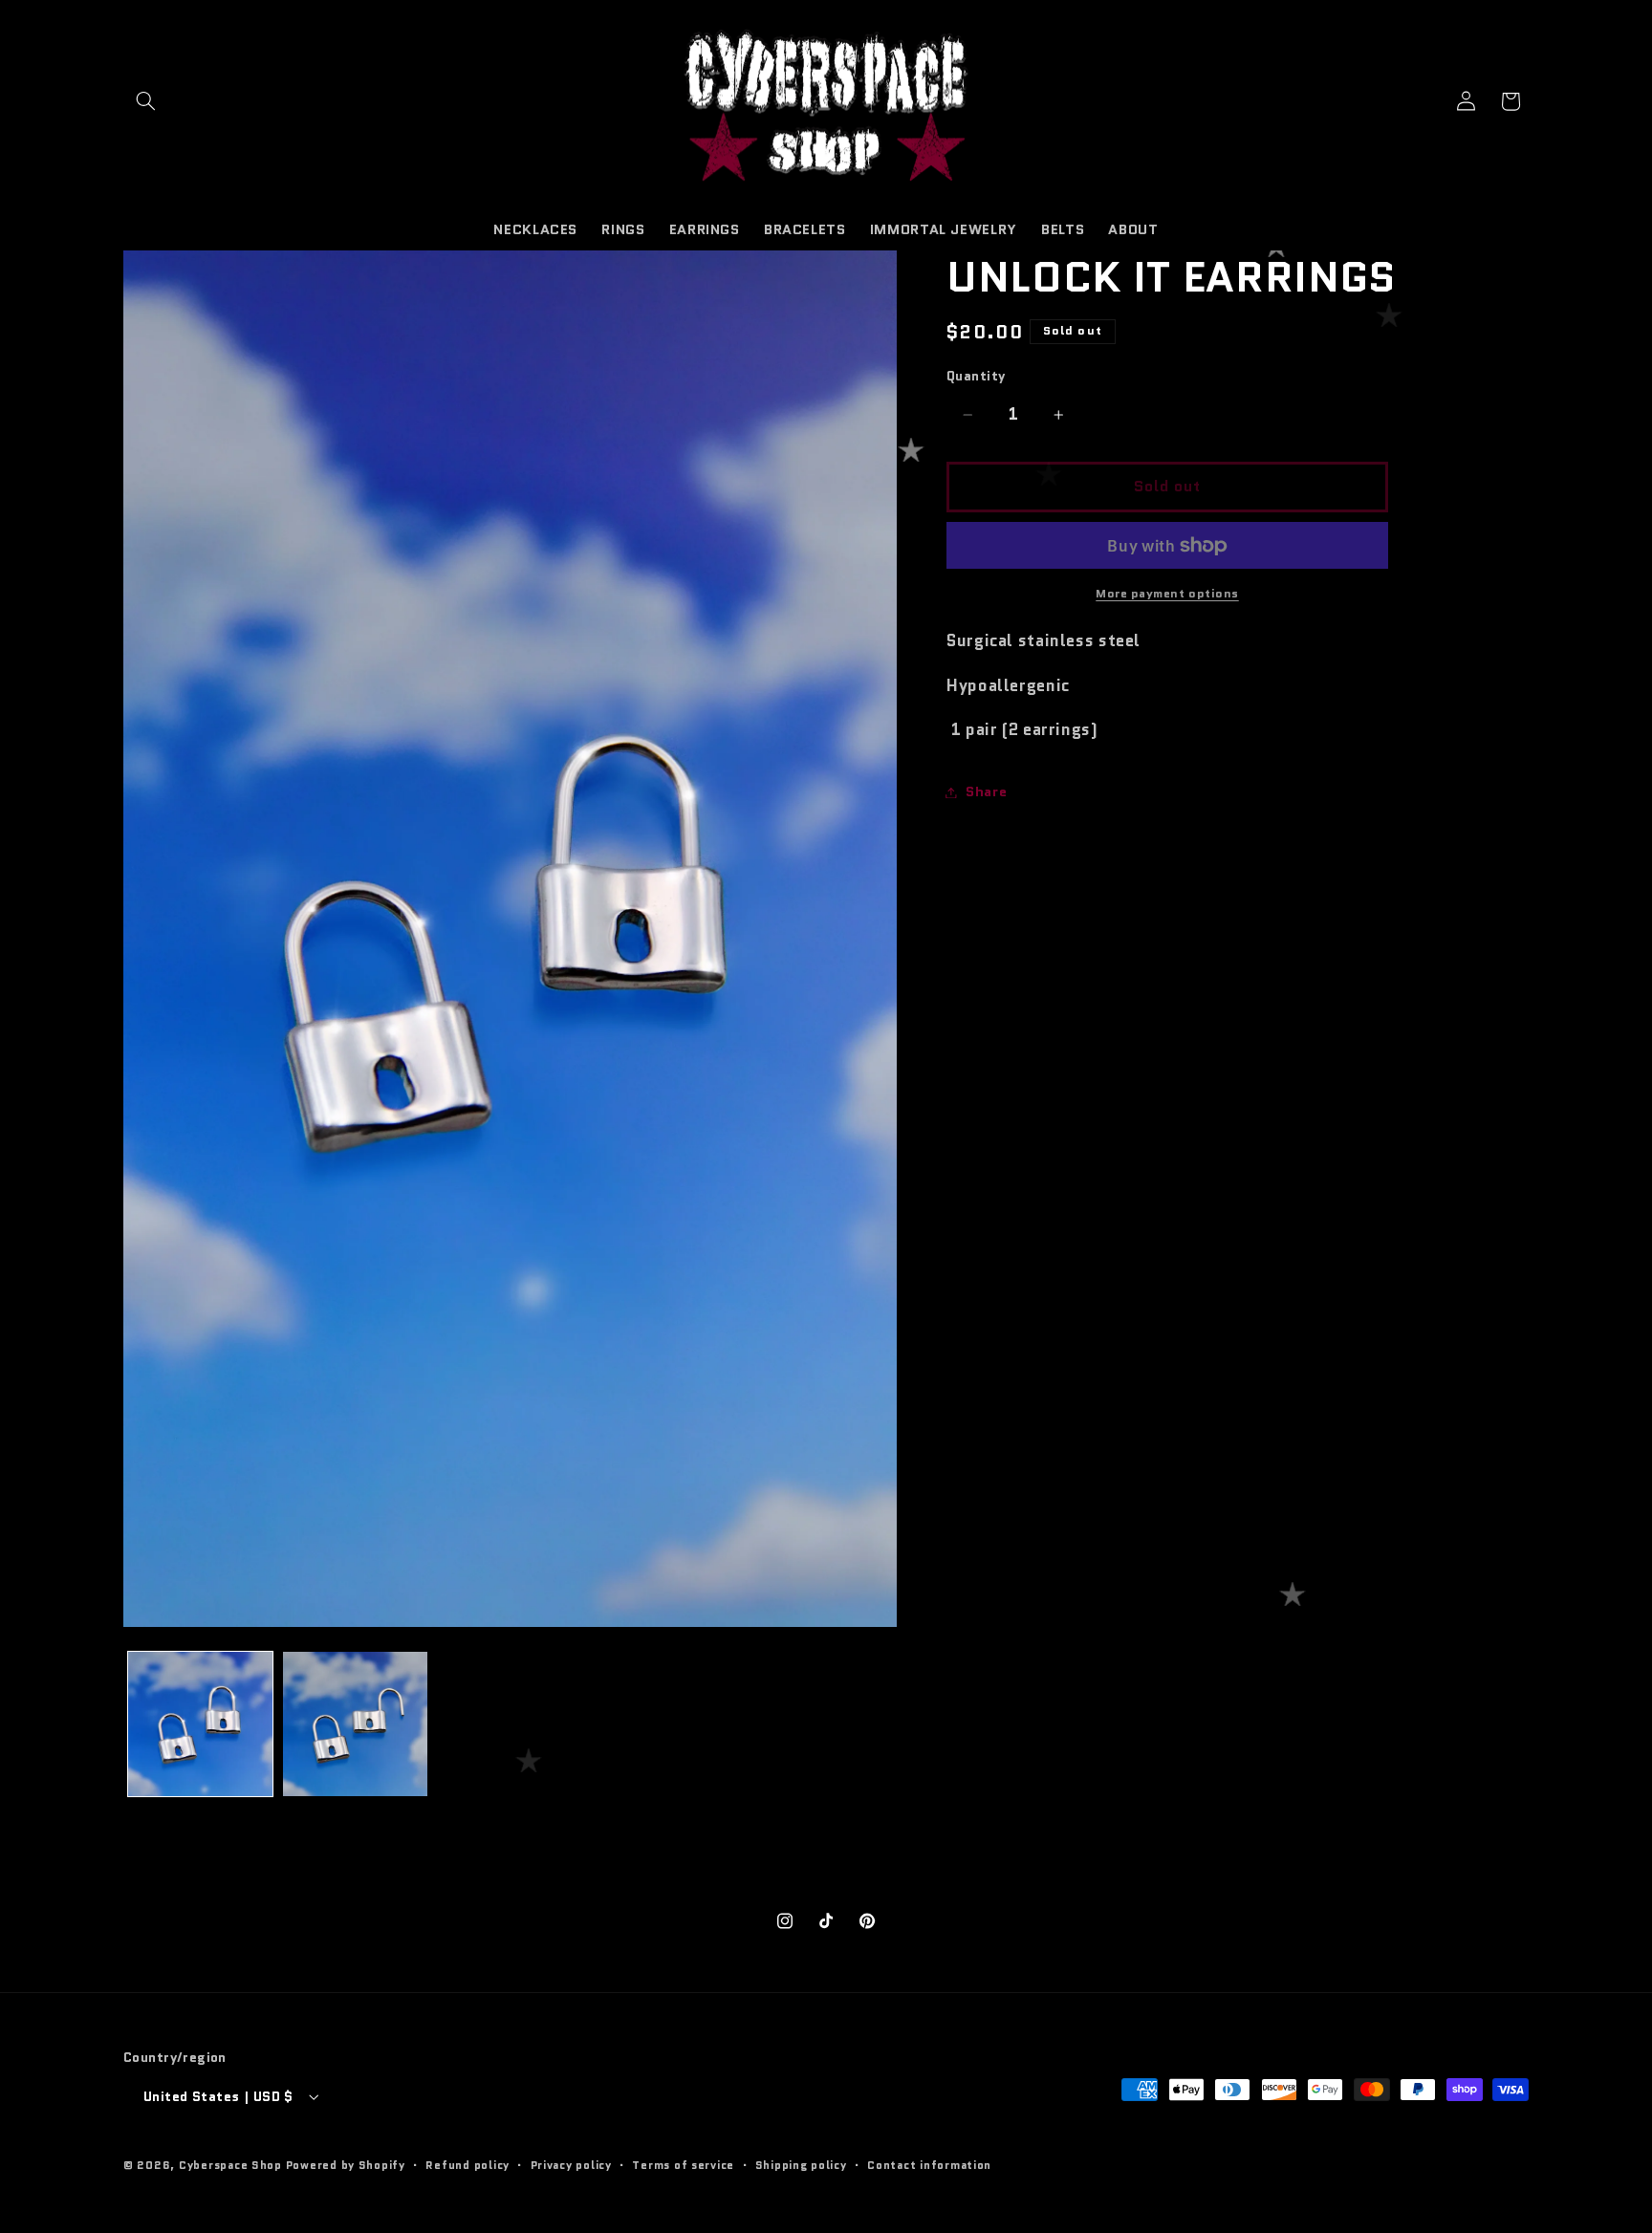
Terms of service (683, 2165)
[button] (145, 101)
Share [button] (986, 792)
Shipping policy (801, 2165)
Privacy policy (571, 2165)
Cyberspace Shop (230, 2165)
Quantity (976, 377)
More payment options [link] (1167, 594)
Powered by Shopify (346, 2165)
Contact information (929, 2165)
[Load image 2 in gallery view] (355, 1724)
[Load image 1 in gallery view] (200, 1724)
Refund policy (467, 2165)
